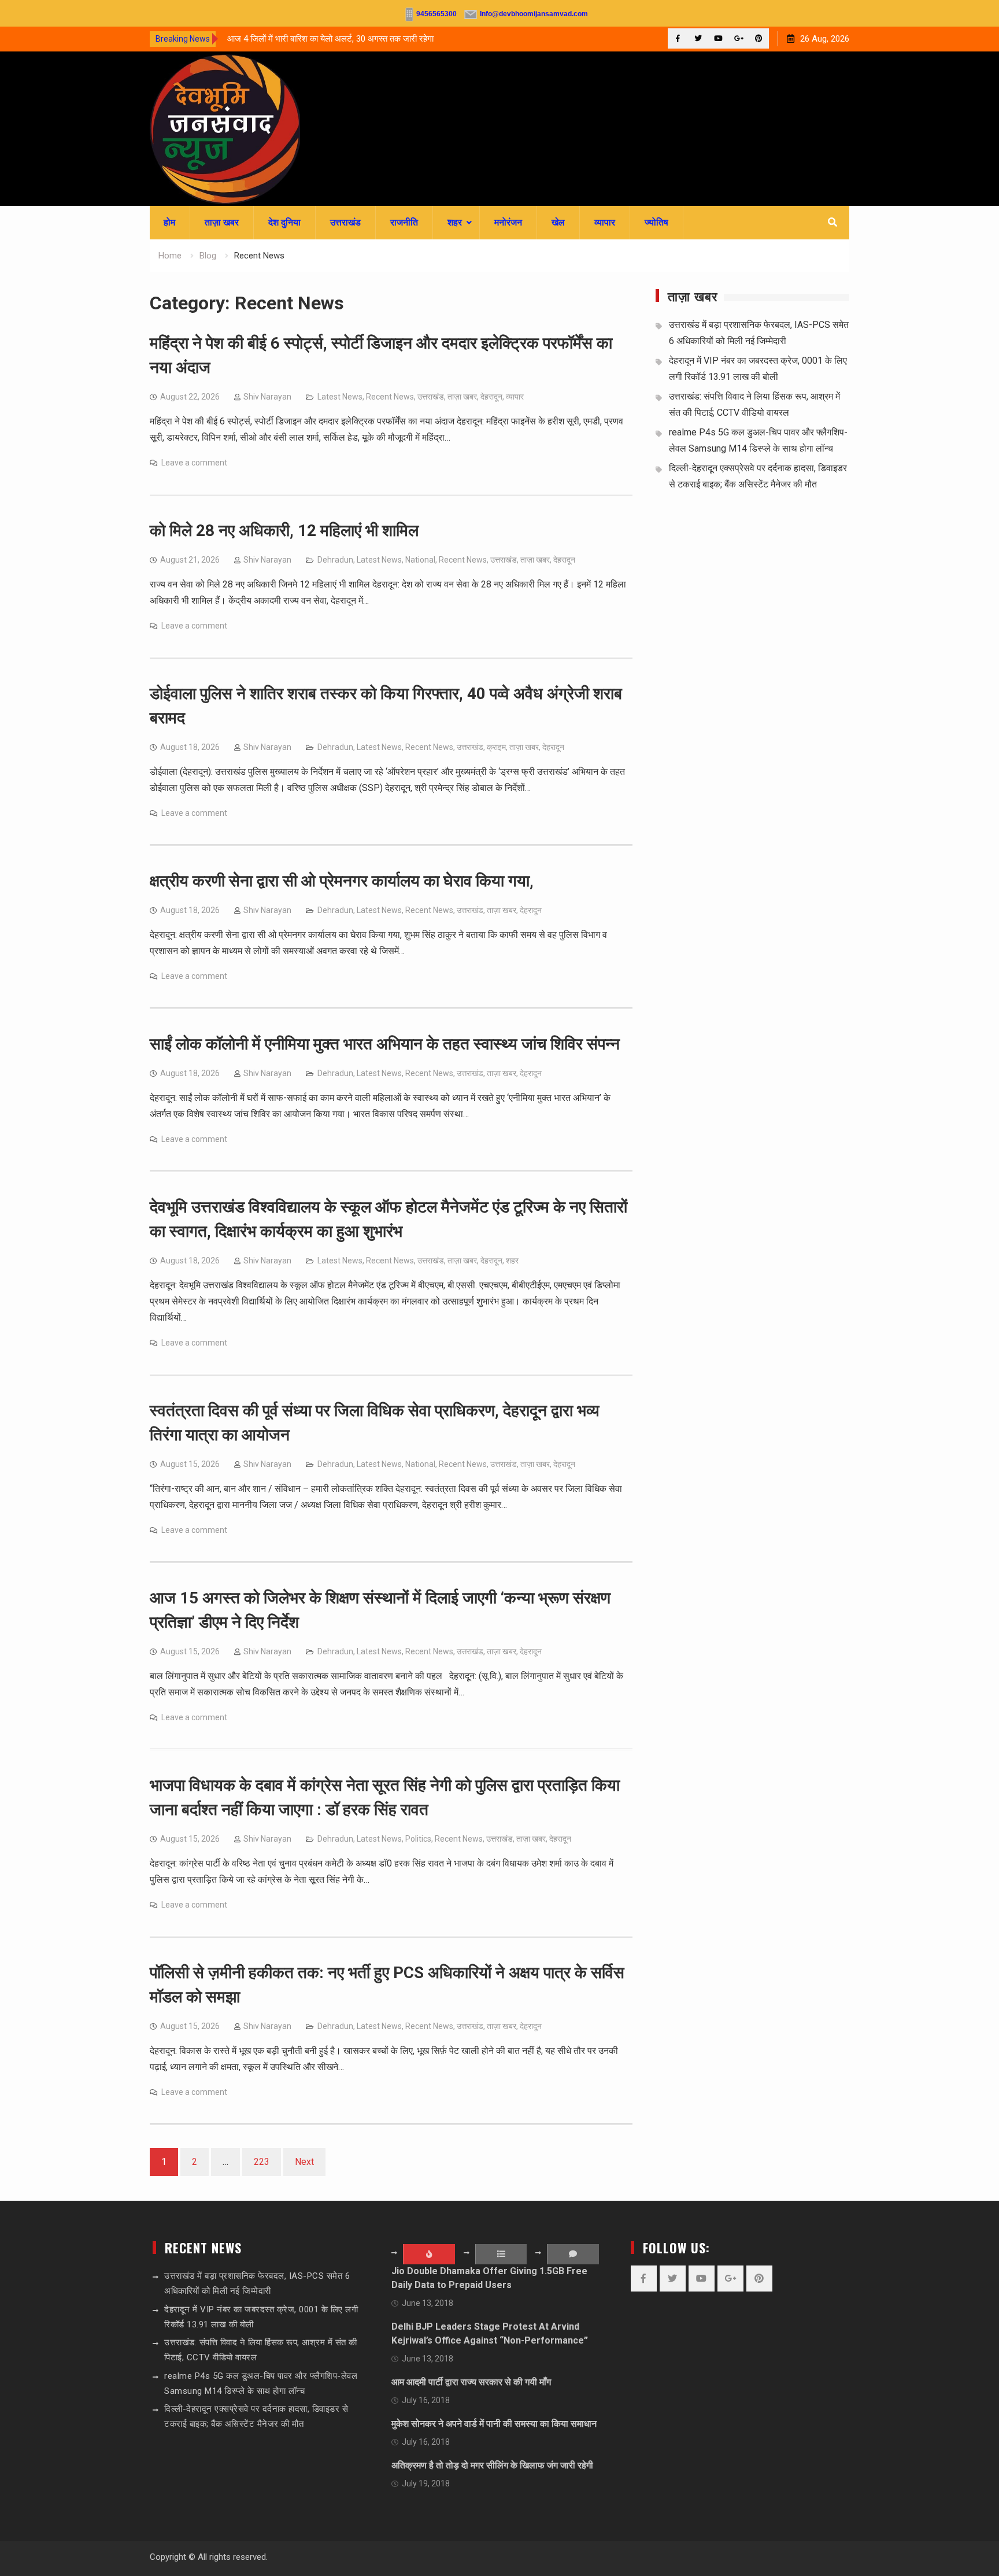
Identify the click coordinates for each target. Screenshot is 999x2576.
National (420, 560)
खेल (558, 222)
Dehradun (335, 560)
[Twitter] (698, 38)
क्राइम (496, 747)
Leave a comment (194, 463)
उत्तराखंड (345, 222)
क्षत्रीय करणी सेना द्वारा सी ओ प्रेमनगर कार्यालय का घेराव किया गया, (342, 881)
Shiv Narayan (267, 397)
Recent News (390, 397)
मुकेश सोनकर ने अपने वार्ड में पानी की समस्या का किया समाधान (494, 2424)
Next (304, 2162)
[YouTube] (718, 38)
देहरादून (491, 397)
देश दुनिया (284, 222)
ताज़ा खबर (222, 222)
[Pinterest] (759, 38)
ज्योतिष (656, 222)
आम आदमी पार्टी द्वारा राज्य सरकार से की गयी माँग (471, 2382)
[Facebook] (678, 38)
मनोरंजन (508, 222)
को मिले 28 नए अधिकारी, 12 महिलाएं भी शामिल (284, 531)
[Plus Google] (739, 38)
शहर (455, 222)
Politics (418, 1839)
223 (262, 2162)
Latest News (340, 397)
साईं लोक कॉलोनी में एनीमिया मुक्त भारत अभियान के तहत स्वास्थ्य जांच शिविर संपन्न (385, 1044)
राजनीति (404, 222)
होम (169, 222)
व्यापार (605, 222)
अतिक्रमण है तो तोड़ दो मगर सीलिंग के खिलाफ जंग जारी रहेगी (492, 2465)
